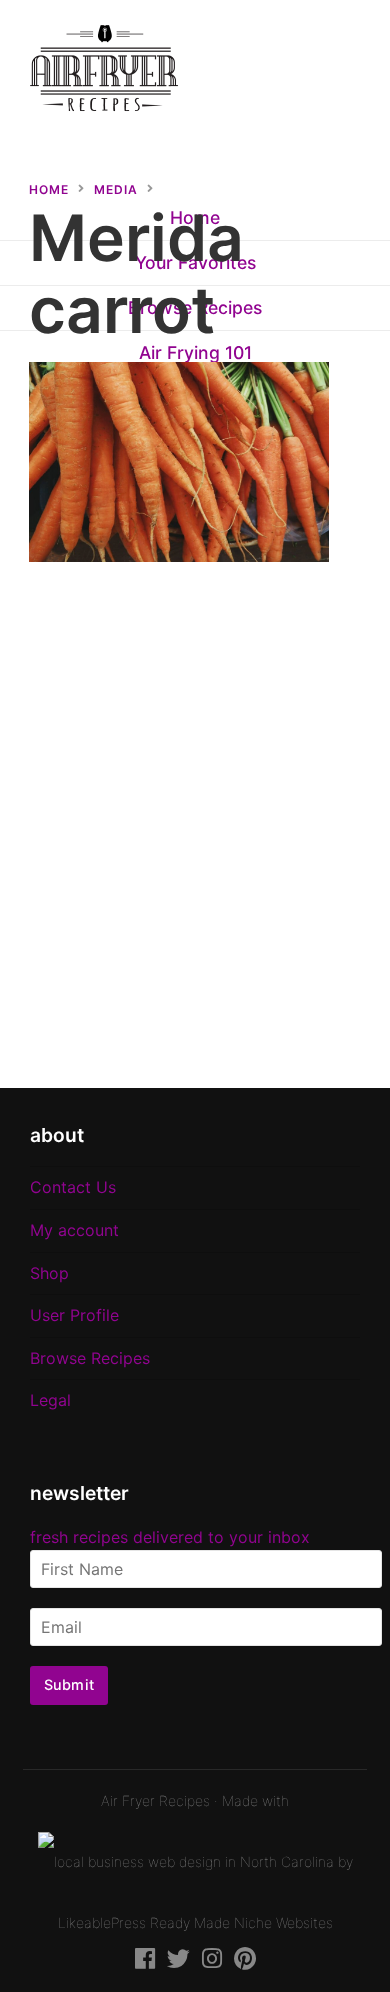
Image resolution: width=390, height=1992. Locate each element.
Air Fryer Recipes (155, 1800)
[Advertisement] (195, 837)
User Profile (74, 1315)
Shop (49, 1273)
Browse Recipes (90, 1358)
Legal (50, 1400)
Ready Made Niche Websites (241, 1922)
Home (49, 189)
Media (116, 189)
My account (74, 1230)
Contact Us (73, 1187)
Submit (69, 1684)
